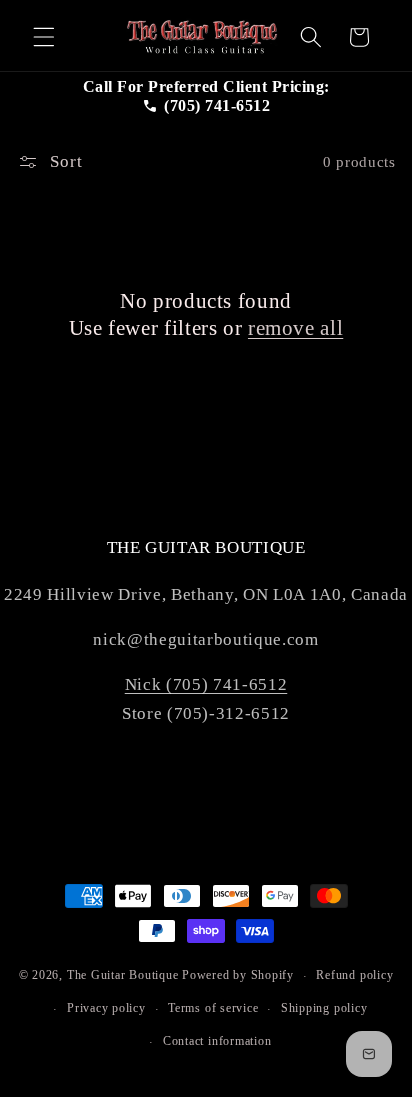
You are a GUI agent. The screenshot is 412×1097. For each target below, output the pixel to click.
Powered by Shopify (238, 976)
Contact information (217, 1041)
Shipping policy (324, 1008)
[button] (44, 37)
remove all (295, 328)
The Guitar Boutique (123, 976)
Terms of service (213, 1008)
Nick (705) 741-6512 (206, 684)
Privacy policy (106, 1008)
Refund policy (354, 975)
